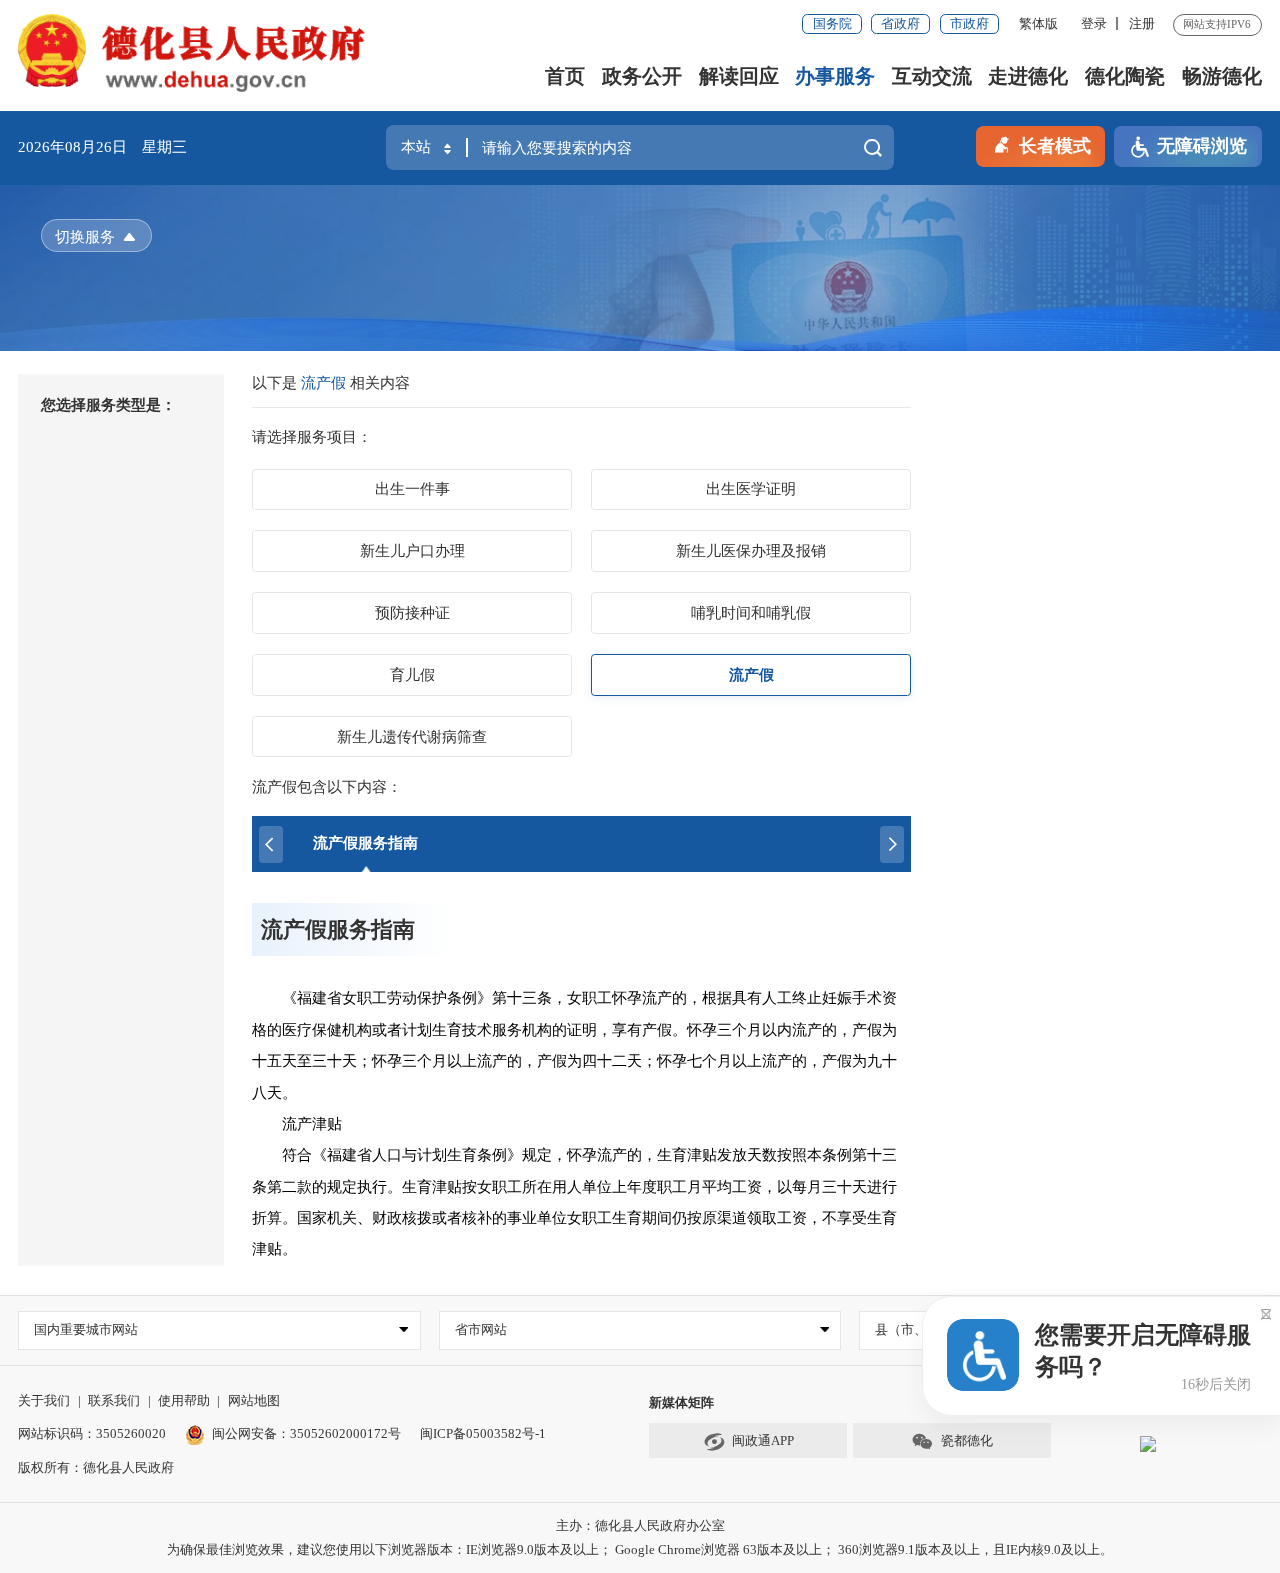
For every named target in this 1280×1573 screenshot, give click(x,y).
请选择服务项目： (312, 437)
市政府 (969, 23)
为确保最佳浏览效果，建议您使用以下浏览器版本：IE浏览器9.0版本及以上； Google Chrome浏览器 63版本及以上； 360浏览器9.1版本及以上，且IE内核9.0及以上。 (640, 1549)
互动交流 (932, 76)
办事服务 (835, 76)
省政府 (900, 23)
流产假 (325, 383)
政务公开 (642, 76)
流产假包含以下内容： (327, 787)
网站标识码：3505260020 (92, 1433)
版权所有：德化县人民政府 (96, 1467)
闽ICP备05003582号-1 (483, 1433)
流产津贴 (299, 1124)
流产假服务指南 (338, 929)
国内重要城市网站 (86, 1329)
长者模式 (1055, 146)
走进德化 (1028, 76)
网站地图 (254, 1400)
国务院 (832, 23)
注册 (1142, 23)
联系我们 (114, 1400)
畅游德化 (1222, 76)
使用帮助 (184, 1400)
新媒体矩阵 (681, 1402)
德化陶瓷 (1125, 76)
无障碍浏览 (1202, 146)
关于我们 (44, 1400)
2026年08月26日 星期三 (102, 147)
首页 (565, 76)
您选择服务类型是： (108, 405)
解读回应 (739, 76)
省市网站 (481, 1329)
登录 (1094, 23)
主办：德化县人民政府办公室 (640, 1525)
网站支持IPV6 (1217, 24)
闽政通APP (763, 1440)
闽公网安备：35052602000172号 (306, 1433)
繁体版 (1038, 23)
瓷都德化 (967, 1440)
